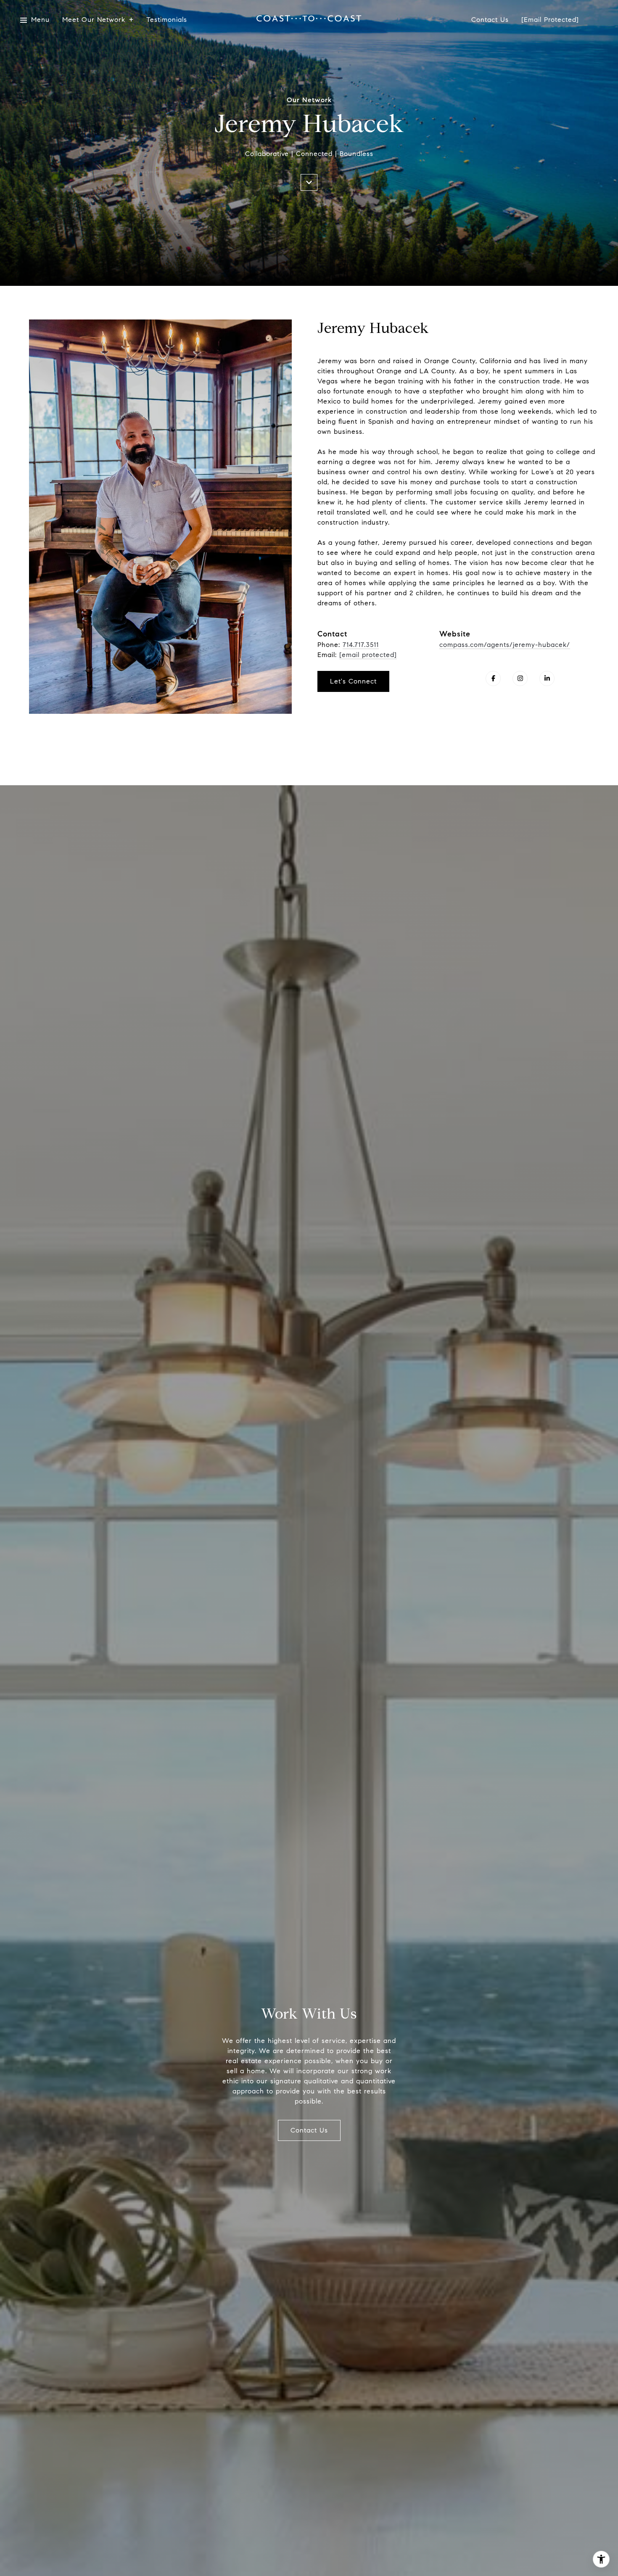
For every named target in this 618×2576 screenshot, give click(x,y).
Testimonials (167, 20)
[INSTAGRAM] (520, 678)
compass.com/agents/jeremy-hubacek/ (505, 645)
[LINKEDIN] (547, 678)
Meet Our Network (94, 20)
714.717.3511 (361, 645)
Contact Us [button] (309, 2130)
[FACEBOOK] (493, 678)
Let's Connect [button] (353, 681)
